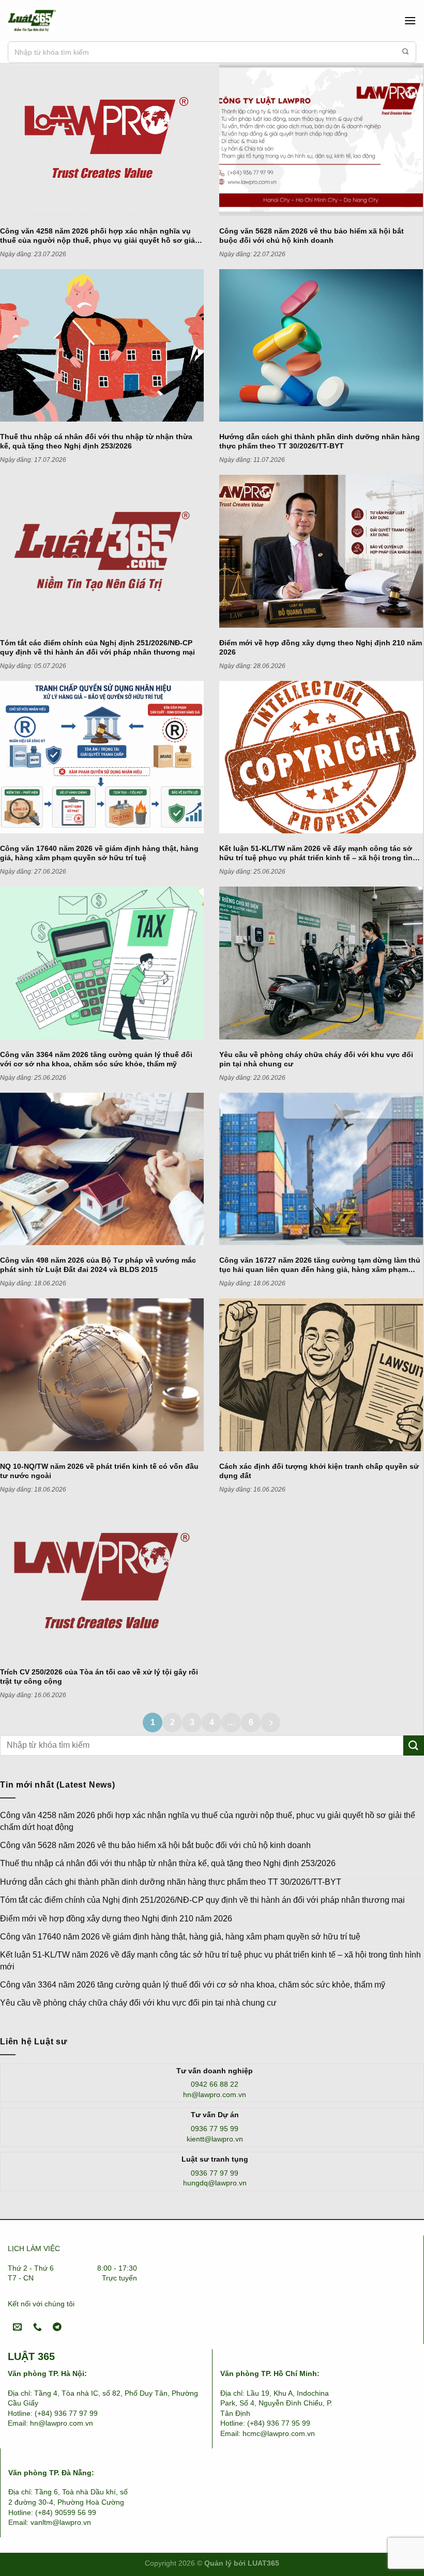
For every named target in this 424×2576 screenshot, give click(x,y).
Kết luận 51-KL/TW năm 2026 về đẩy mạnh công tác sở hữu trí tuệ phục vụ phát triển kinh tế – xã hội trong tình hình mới (210, 1960)
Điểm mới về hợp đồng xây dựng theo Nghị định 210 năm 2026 (116, 1919)
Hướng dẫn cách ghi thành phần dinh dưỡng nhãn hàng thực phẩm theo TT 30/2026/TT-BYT (171, 1882)
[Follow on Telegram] (57, 2328)
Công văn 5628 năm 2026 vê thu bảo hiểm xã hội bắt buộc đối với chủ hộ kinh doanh (155, 1845)
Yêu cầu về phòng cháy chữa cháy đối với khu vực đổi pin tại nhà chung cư (138, 2003)
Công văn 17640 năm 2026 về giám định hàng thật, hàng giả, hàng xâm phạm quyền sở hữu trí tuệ (180, 1937)
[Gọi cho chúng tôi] (37, 2328)
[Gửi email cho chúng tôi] (18, 2328)
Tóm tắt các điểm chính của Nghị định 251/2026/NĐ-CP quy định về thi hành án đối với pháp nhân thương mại (202, 1900)
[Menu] (410, 20)
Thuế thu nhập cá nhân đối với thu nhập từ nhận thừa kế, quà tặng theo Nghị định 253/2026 (168, 1863)
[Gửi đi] (405, 52)
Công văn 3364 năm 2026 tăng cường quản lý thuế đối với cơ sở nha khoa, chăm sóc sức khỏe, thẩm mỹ (193, 1985)
